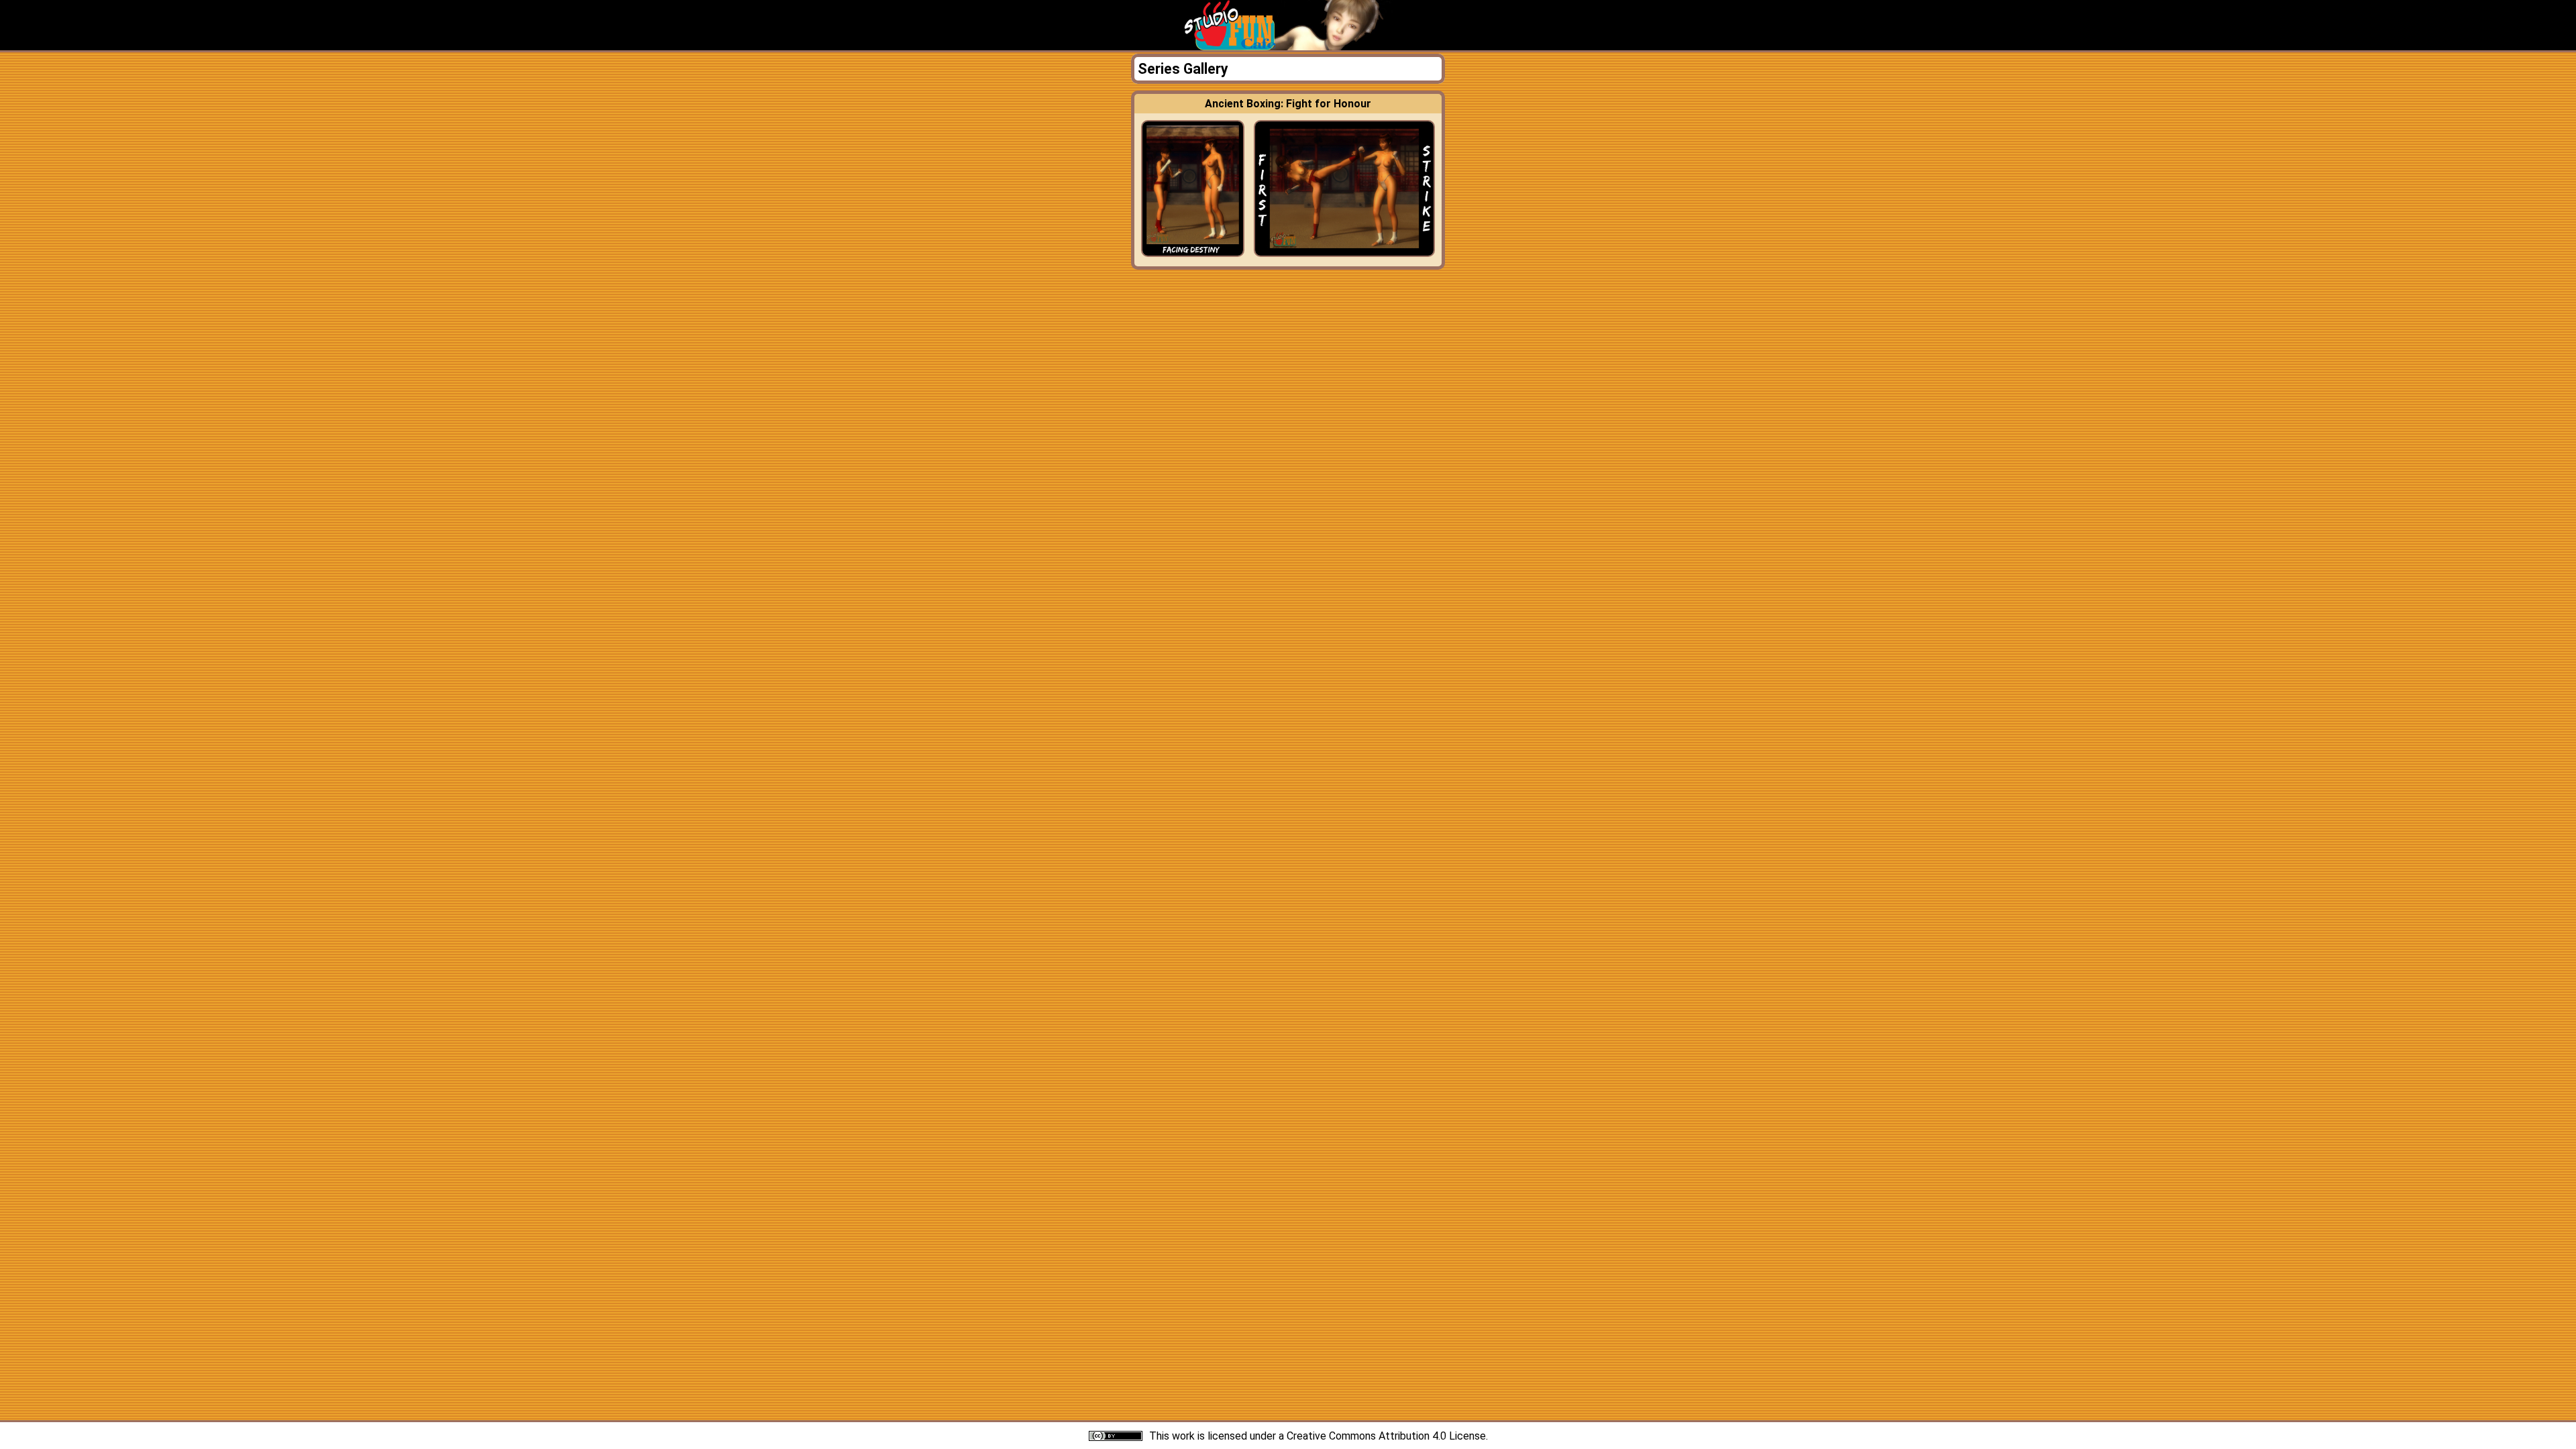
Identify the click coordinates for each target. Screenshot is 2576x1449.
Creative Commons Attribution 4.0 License (1386, 1436)
